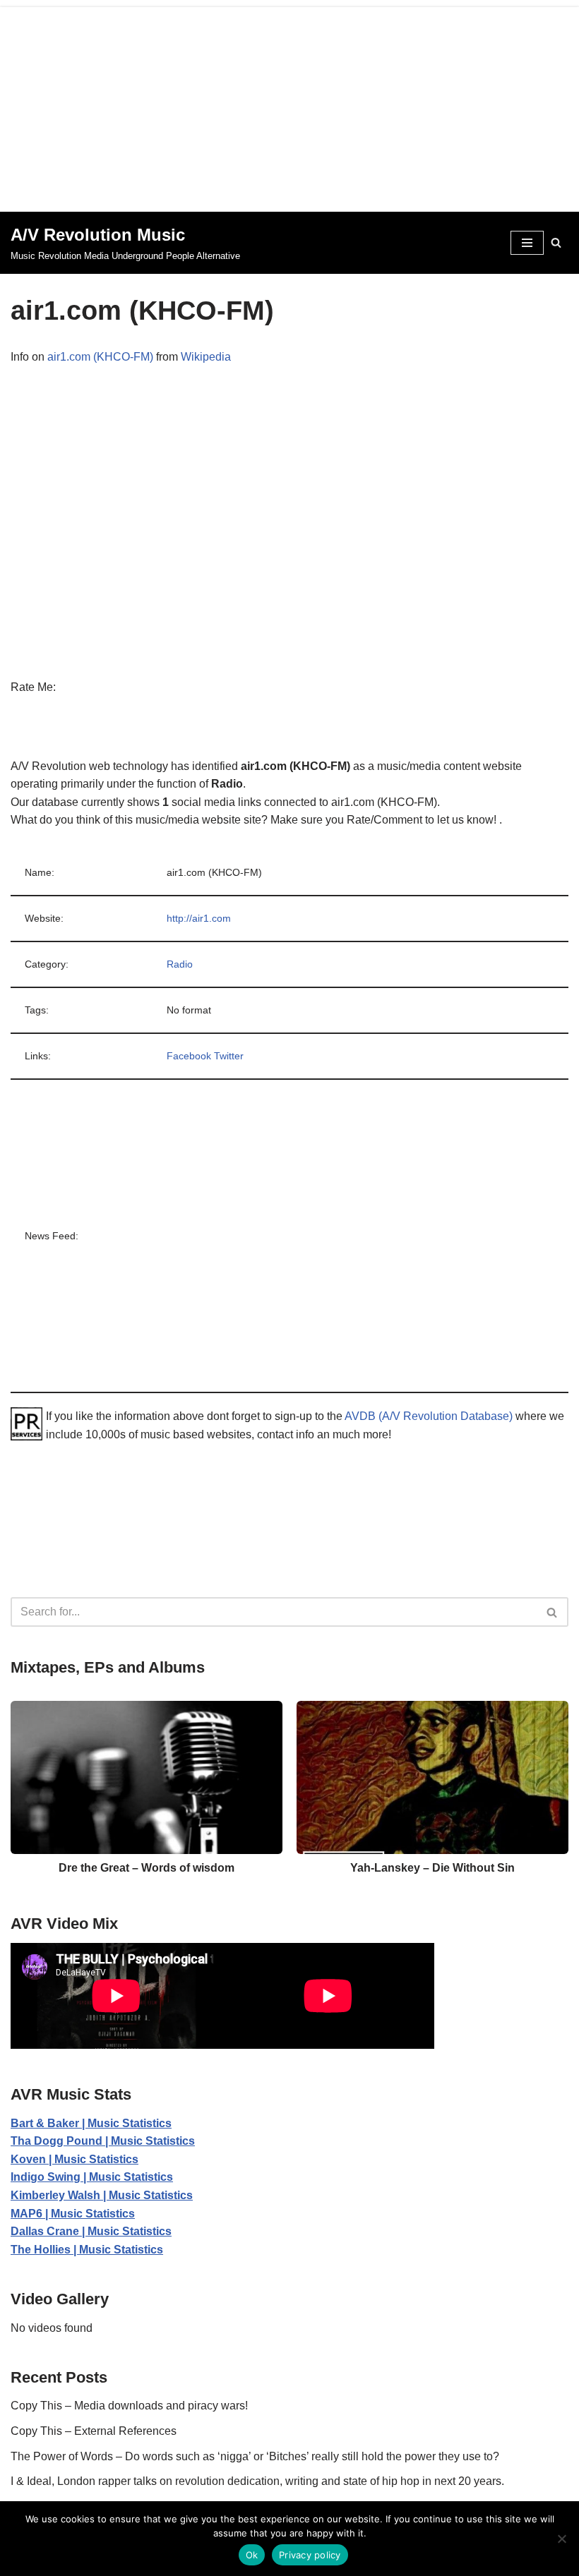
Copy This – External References (94, 2431)
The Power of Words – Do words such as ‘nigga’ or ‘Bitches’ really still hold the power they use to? (255, 2456)
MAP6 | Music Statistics (73, 2214)
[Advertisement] (289, 106)
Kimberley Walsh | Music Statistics (102, 2195)
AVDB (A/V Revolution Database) (429, 1416)
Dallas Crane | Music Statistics (91, 2231)
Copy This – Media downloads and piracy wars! (129, 2406)
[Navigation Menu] (527, 243)
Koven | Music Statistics (74, 2159)
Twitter (229, 1056)
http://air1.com (199, 918)
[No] (561, 2539)
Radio (180, 964)
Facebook (189, 1056)
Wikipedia (206, 357)
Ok (252, 2555)
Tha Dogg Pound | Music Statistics (103, 2141)
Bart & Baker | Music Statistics (91, 2123)
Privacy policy (310, 2555)
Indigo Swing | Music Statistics (92, 2177)
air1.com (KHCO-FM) (100, 357)
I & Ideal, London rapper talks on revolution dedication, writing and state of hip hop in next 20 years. (257, 2481)
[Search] (556, 242)
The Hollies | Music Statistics (87, 2250)
